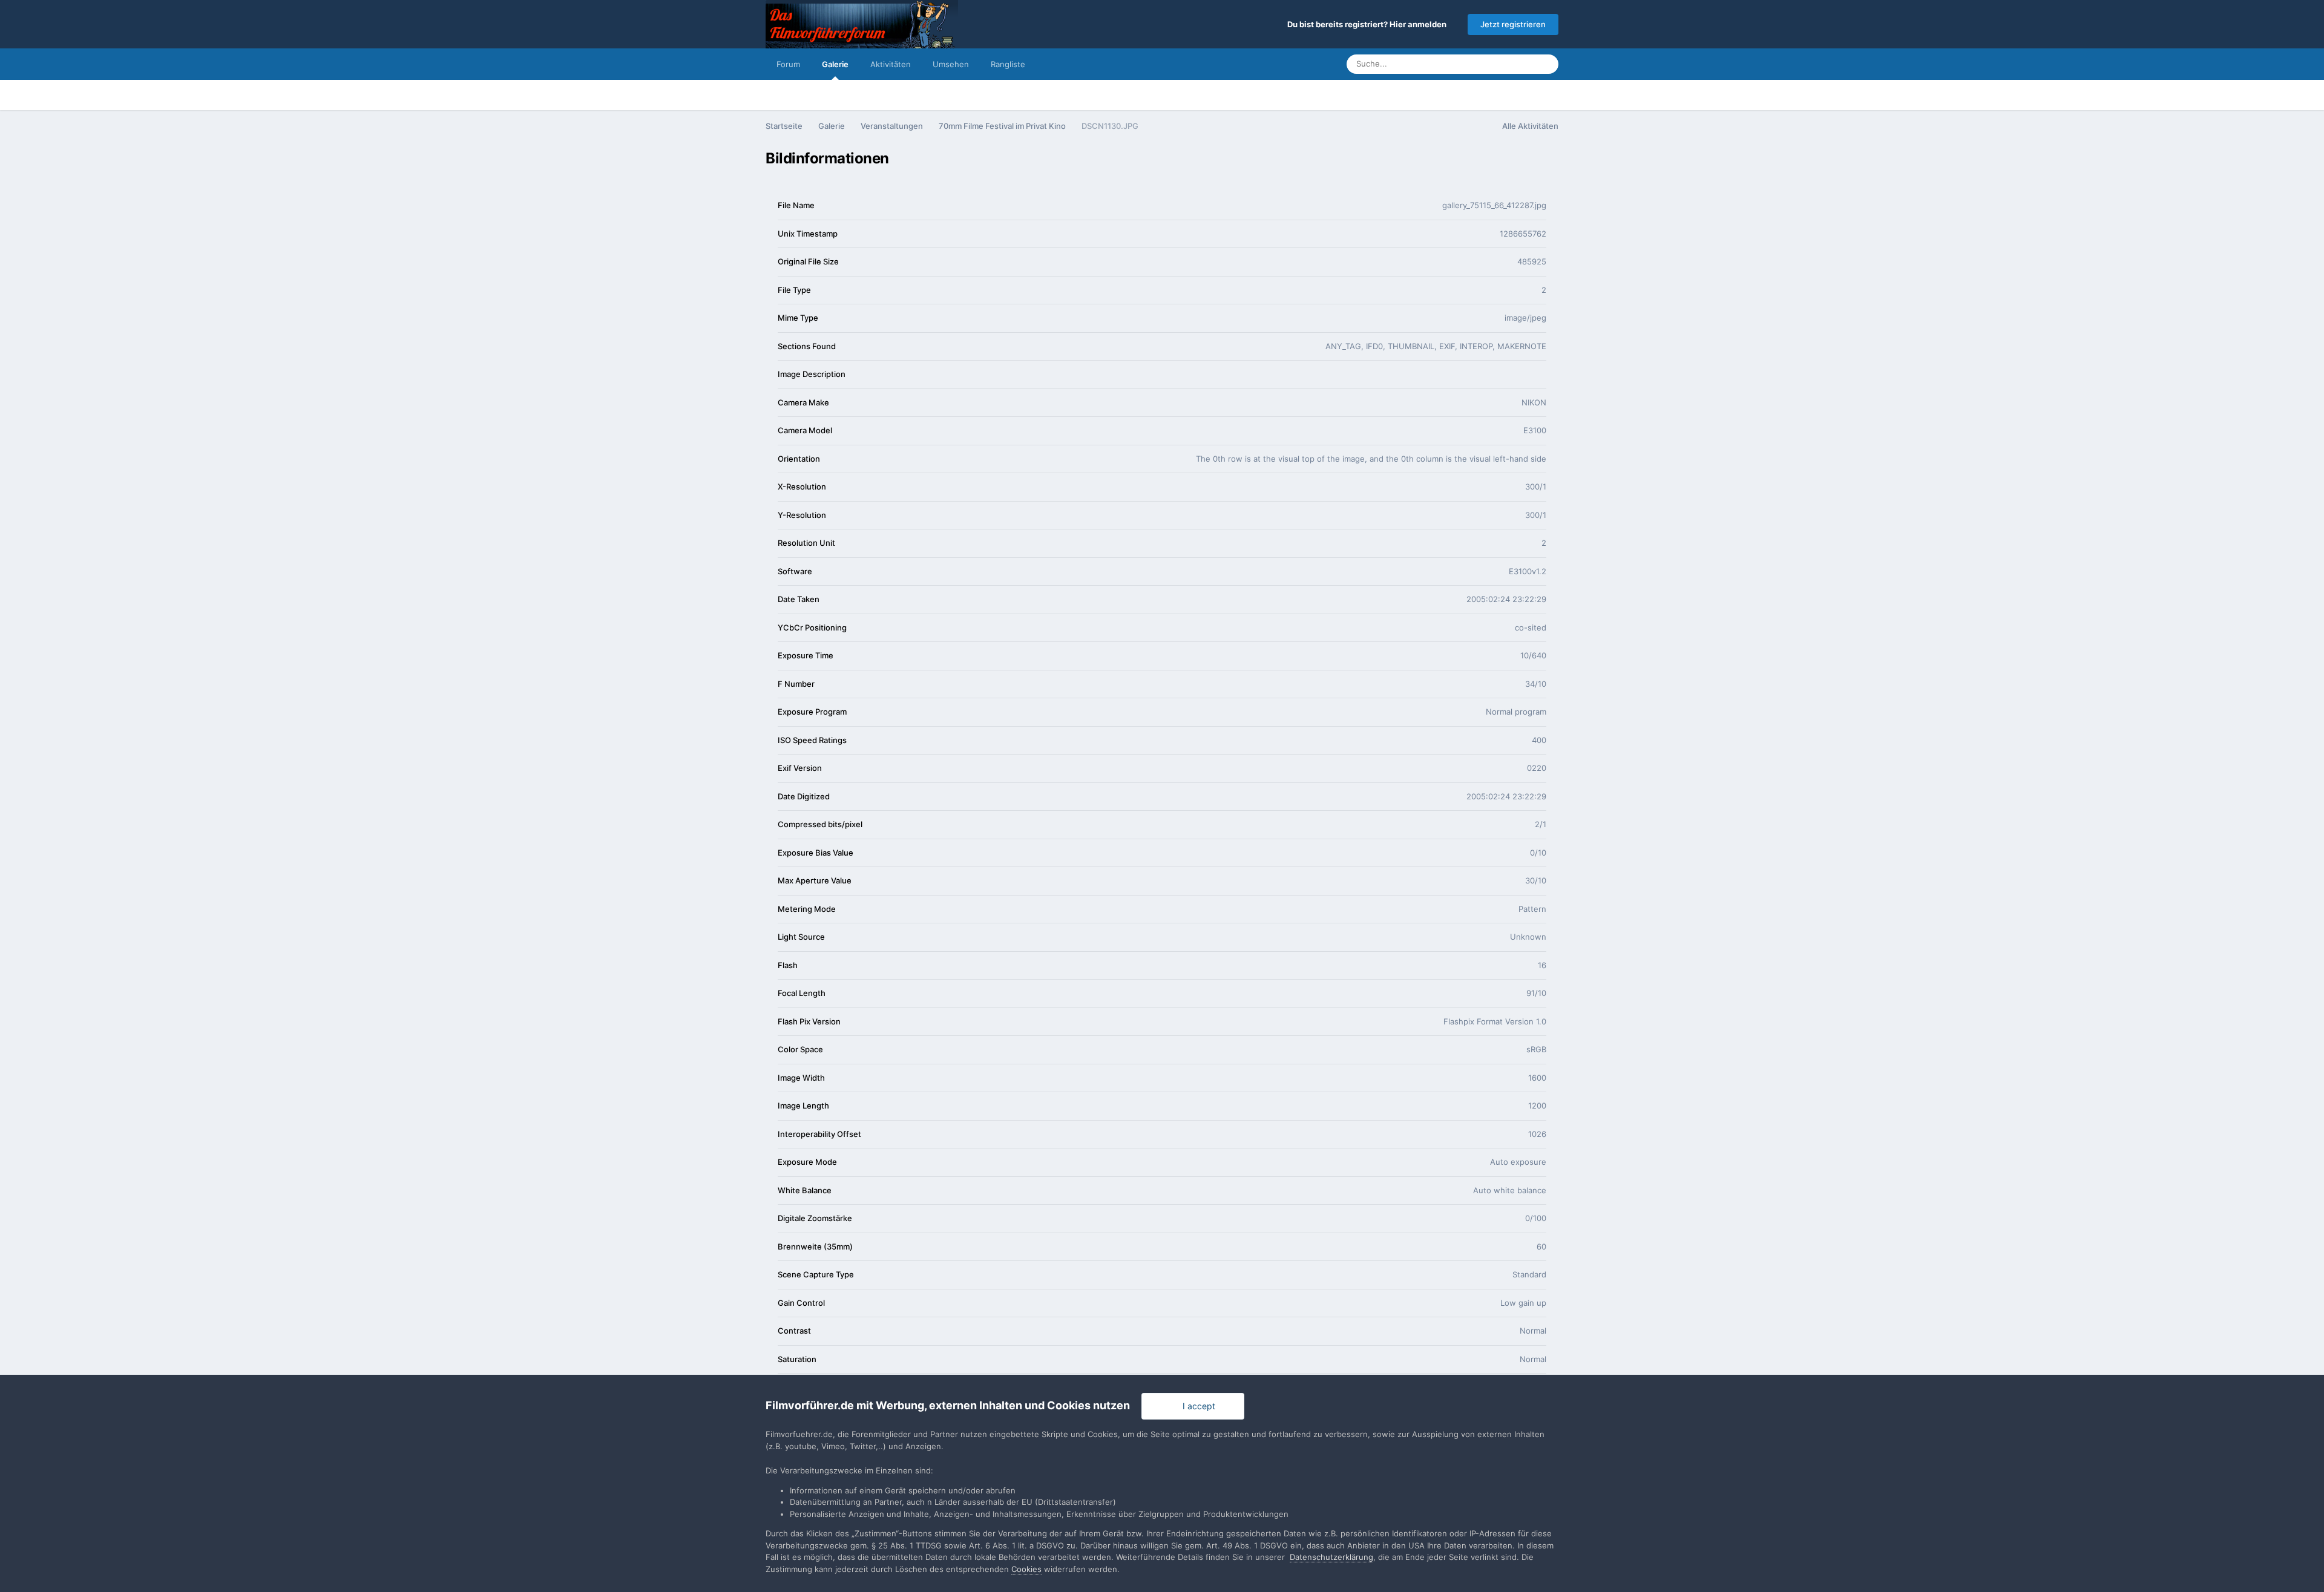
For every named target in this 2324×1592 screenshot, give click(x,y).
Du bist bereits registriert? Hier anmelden (1369, 24)
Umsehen (951, 64)
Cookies (1026, 1569)
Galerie (835, 64)
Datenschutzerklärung (1331, 1557)
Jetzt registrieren (1513, 24)
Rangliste (1008, 64)
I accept (1196, 1406)
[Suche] (1546, 64)
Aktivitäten (891, 64)
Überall (1505, 64)
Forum (788, 64)
